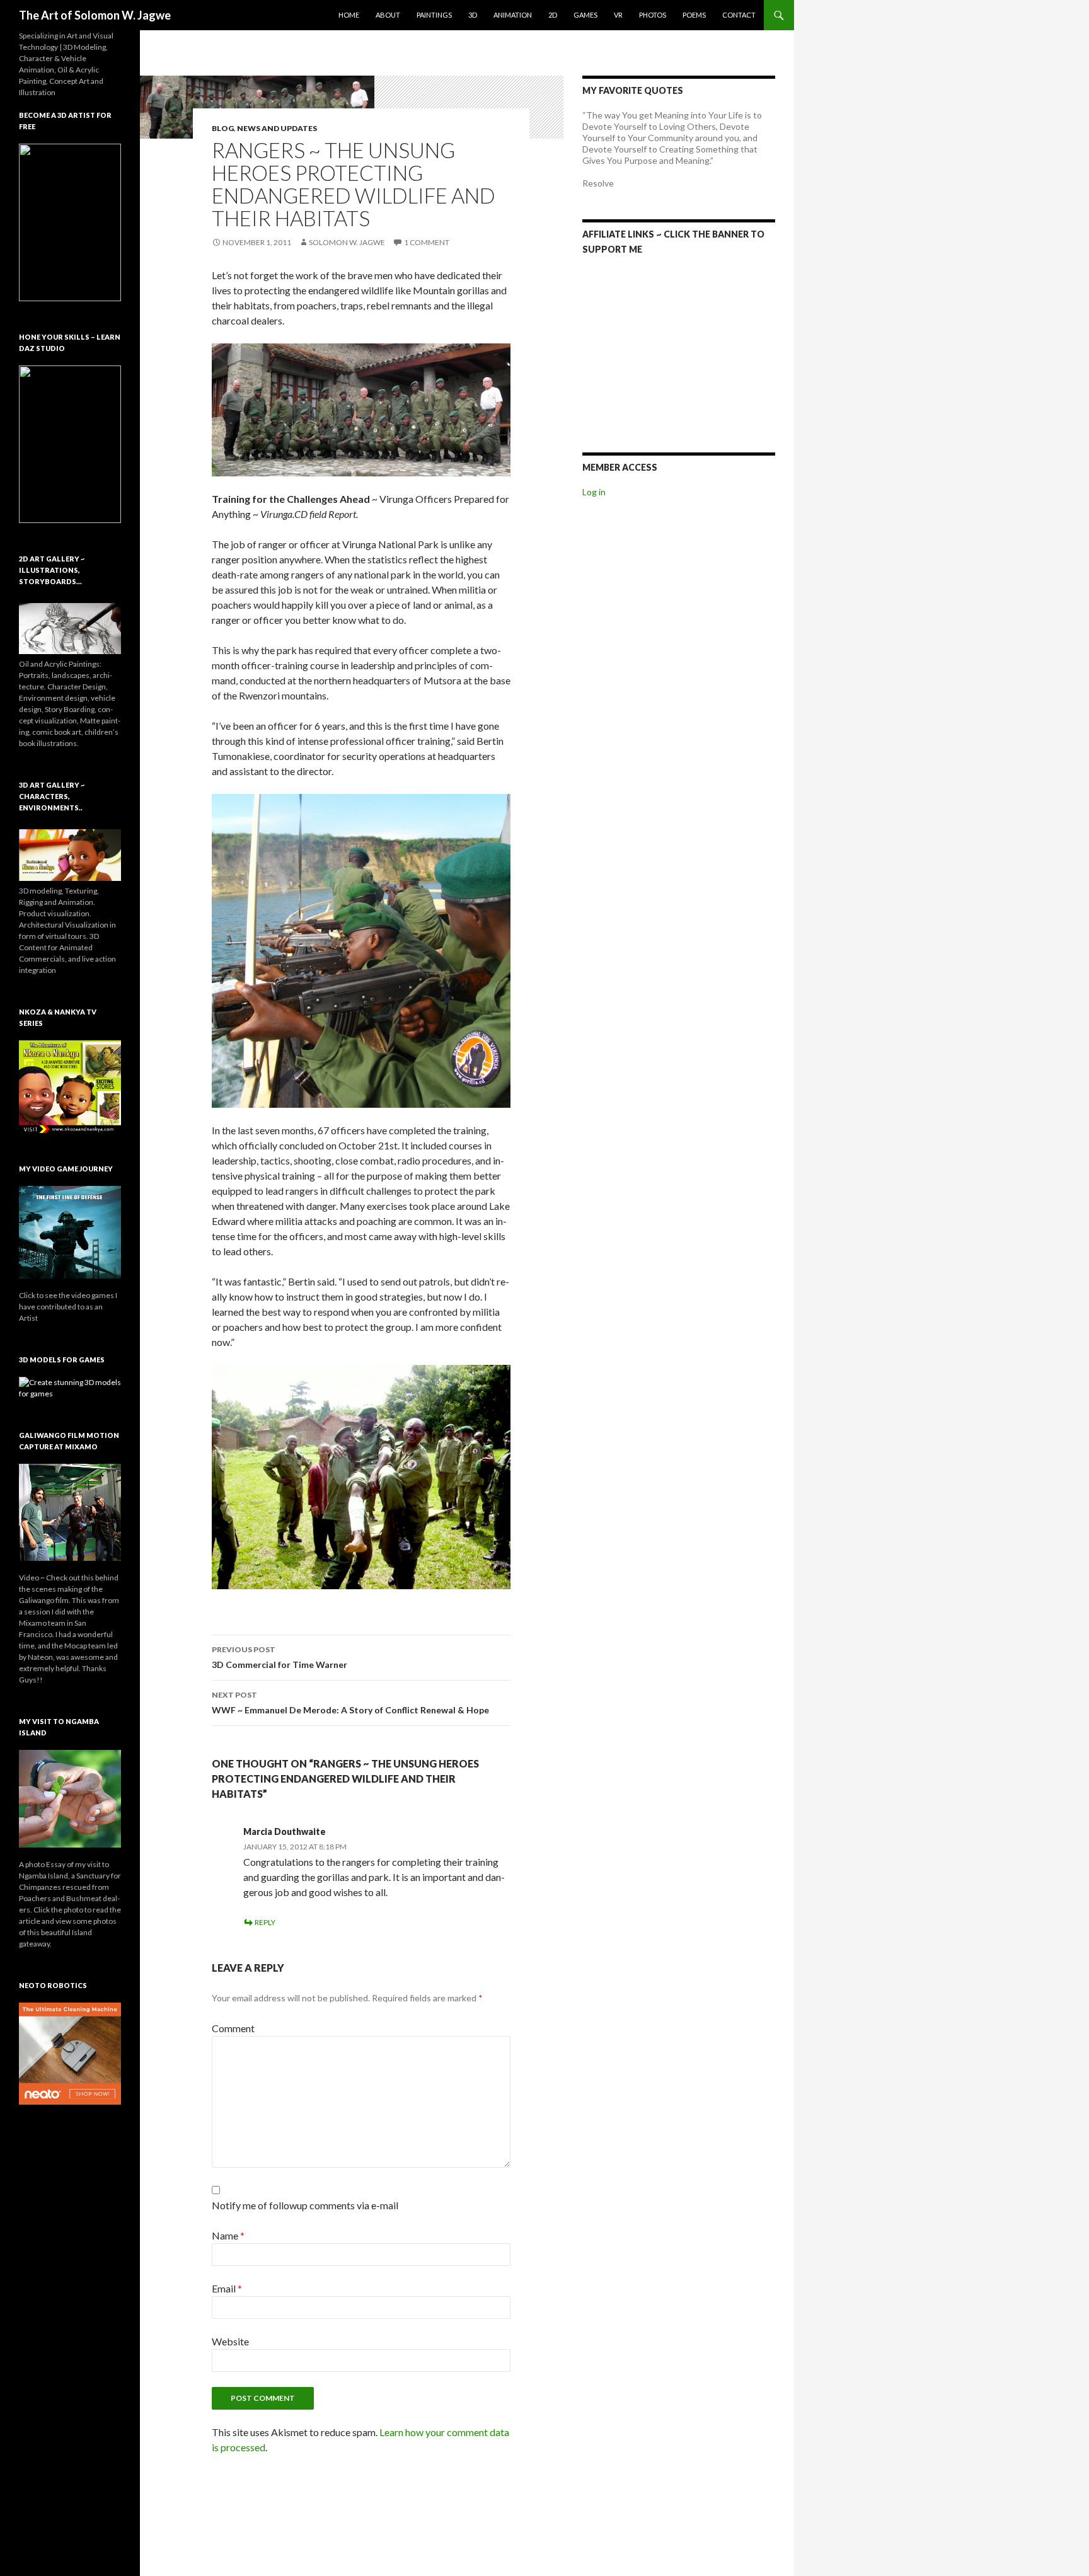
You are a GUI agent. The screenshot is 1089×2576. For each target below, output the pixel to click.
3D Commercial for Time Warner (279, 1657)
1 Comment (427, 242)
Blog (223, 128)
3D (473, 15)
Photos (653, 15)
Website (230, 2341)
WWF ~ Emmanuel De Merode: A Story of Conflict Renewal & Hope (350, 1703)
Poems (694, 15)
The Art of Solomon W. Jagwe (95, 15)
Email (227, 2288)
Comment (233, 2028)
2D (553, 15)
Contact (739, 15)
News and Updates (277, 128)
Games (585, 15)
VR (618, 15)
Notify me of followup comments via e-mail (305, 2205)
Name (228, 2235)
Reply (265, 1922)
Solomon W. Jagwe (347, 242)
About (388, 15)
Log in (594, 492)
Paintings (434, 15)
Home (349, 15)
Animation (513, 15)
